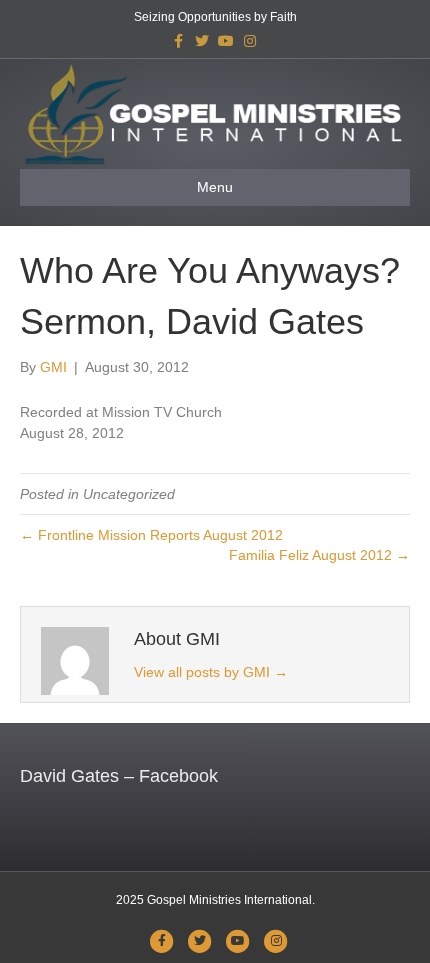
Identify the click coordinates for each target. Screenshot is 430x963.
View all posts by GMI (211, 672)
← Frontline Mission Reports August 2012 (151, 535)
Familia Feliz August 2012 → (319, 555)
